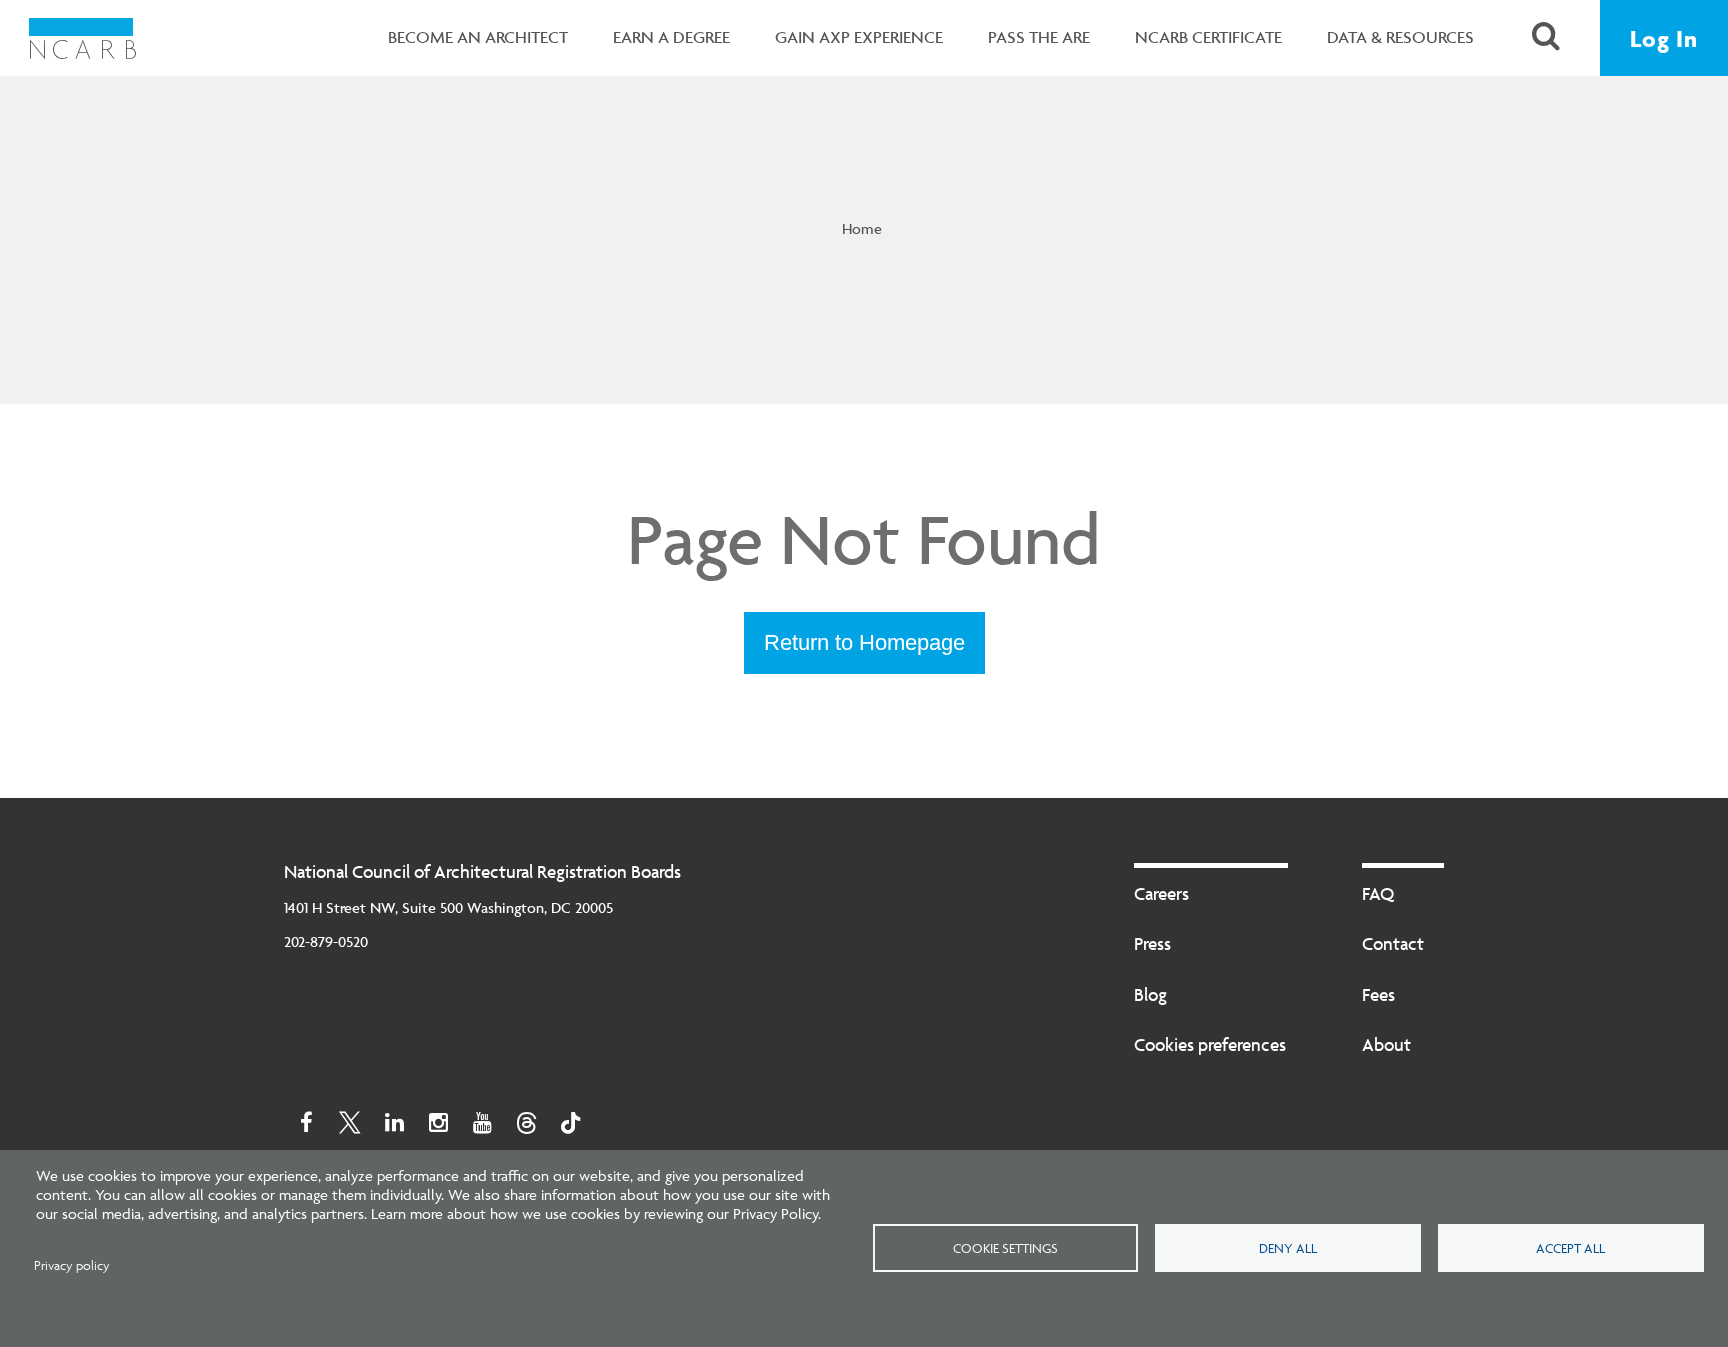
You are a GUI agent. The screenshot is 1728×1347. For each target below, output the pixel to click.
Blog (1150, 994)
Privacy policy (72, 1265)
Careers (1161, 893)
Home (862, 228)
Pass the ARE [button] (1039, 37)
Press (1152, 943)
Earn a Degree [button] (671, 37)
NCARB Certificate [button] (1208, 37)
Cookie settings (1005, 1248)
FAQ (1378, 893)
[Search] (1546, 38)
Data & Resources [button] (1400, 37)
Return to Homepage (864, 642)
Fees (1378, 994)
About (1386, 1044)
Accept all (1570, 1248)
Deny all (1288, 1248)
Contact (1393, 943)
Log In (1664, 38)
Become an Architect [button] (478, 37)
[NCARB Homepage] (82, 38)
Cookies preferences (1210, 1044)
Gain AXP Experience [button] (859, 37)
